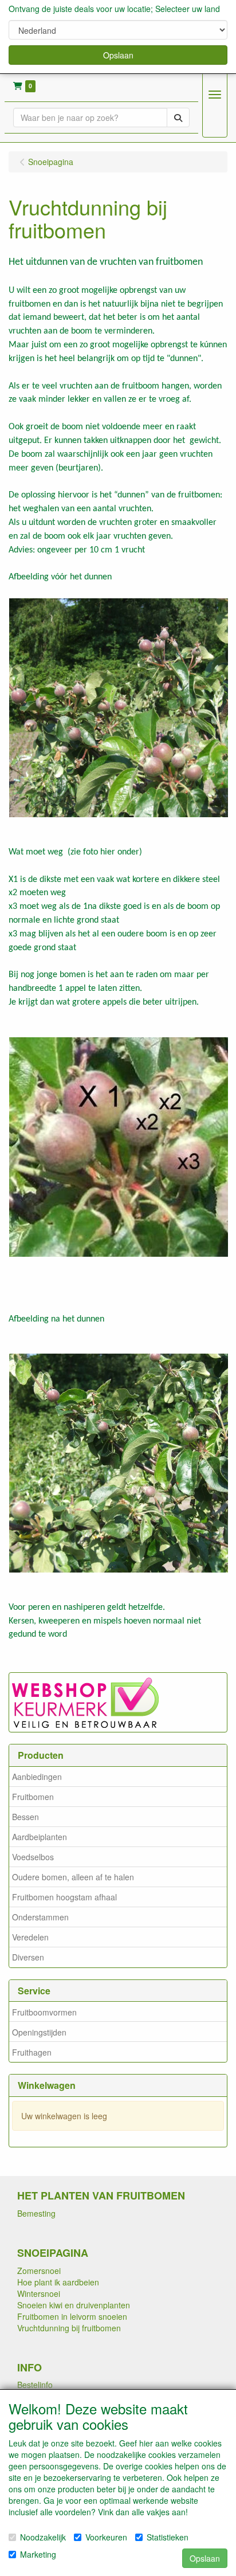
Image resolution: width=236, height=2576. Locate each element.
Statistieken (168, 2537)
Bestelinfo (35, 2385)
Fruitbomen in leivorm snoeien (72, 2316)
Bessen (25, 1817)
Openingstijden (39, 2032)
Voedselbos (33, 1857)
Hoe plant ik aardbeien (58, 2282)
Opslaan (118, 55)
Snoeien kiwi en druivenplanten (74, 2305)
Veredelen (30, 1937)
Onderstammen (40, 1917)
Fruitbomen (33, 1797)
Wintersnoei (39, 2293)
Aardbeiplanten (40, 1837)
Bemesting (36, 2213)
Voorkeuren (106, 2537)
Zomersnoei (39, 2271)
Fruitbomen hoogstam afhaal (64, 1897)
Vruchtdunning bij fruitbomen (69, 2328)
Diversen (28, 1957)
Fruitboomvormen (44, 2012)
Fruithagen (32, 2052)
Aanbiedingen (37, 1777)
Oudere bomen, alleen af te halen (73, 1877)
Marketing (38, 2554)
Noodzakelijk (43, 2537)
